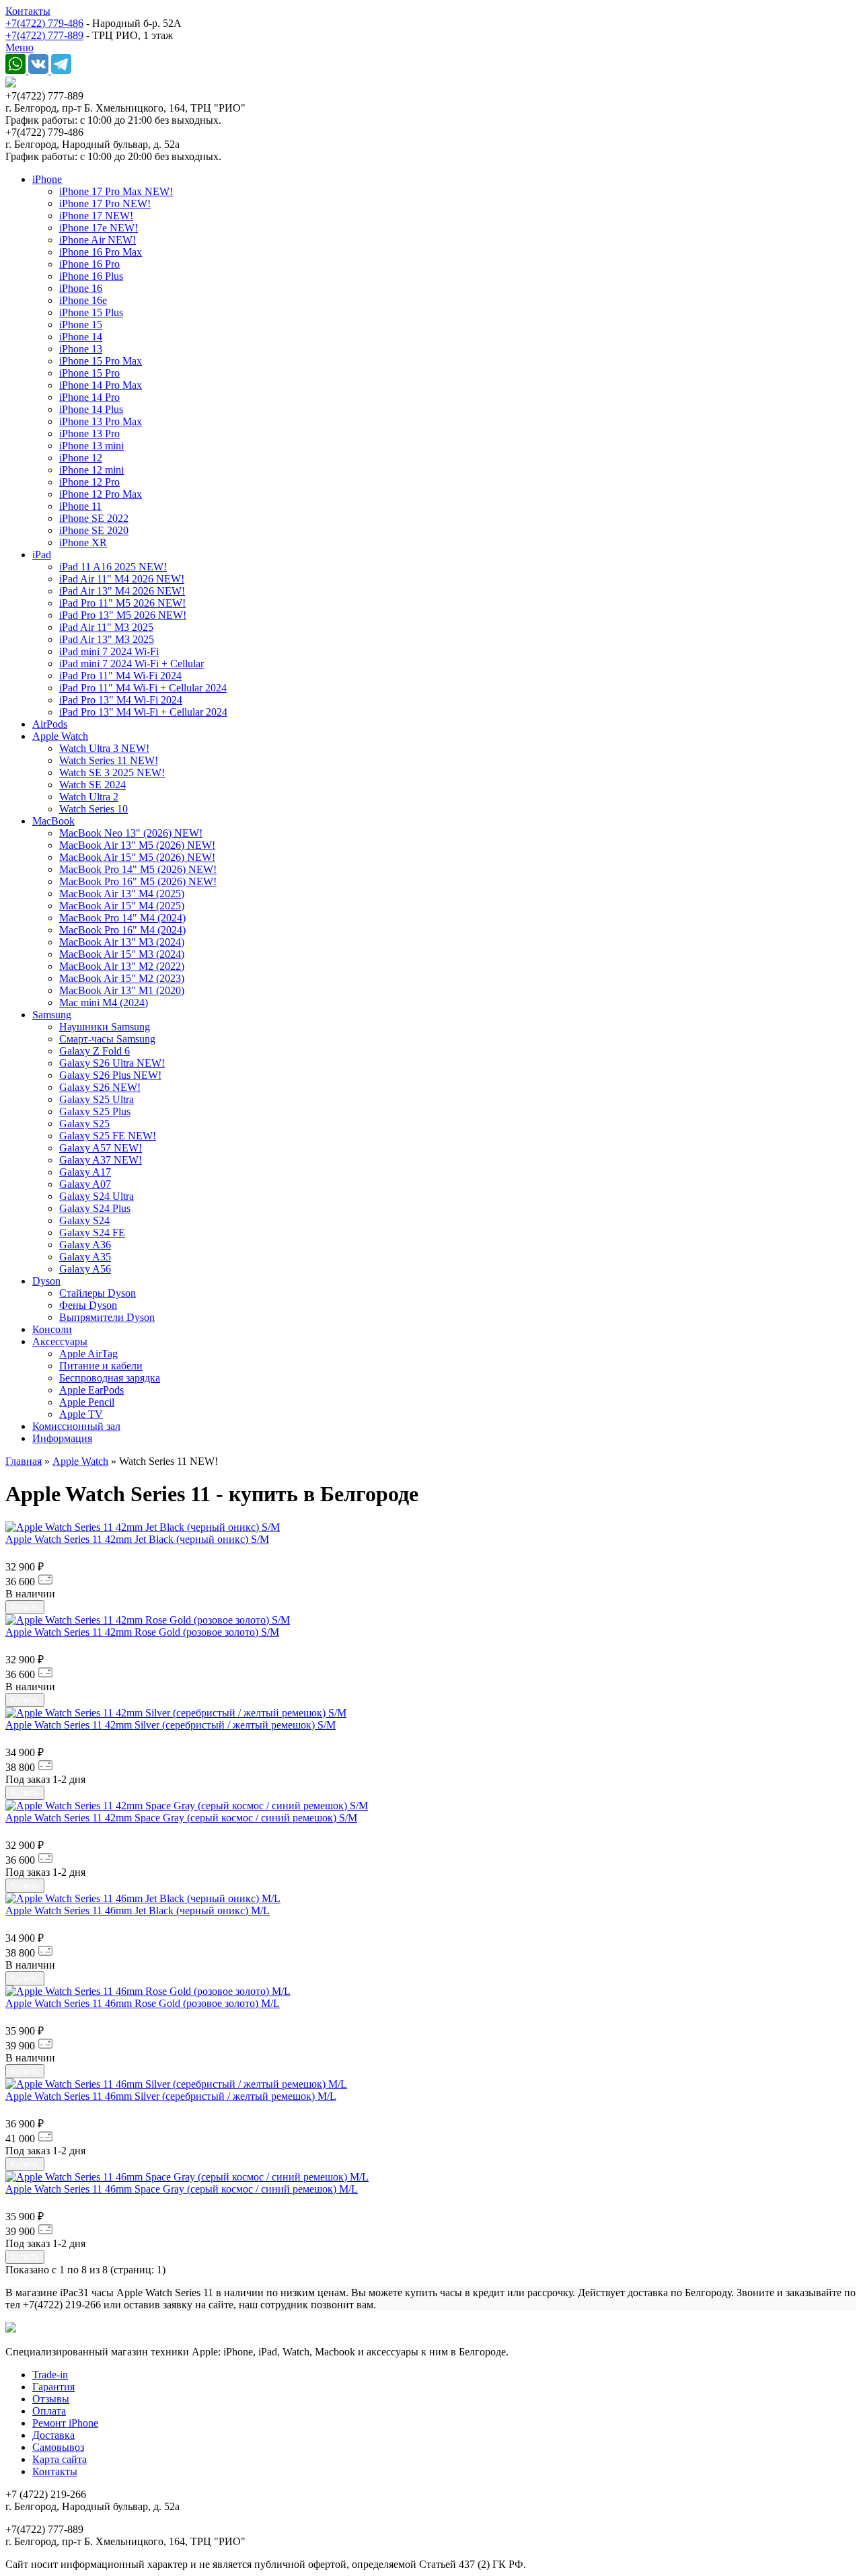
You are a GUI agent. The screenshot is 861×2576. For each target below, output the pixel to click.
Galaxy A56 (85, 1269)
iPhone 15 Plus (91, 312)
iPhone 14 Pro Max (101, 385)
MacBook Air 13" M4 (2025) (122, 894)
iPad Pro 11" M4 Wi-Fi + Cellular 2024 (143, 688)
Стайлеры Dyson (98, 1293)
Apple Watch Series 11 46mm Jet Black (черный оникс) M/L (138, 1910)
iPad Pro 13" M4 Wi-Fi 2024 (121, 700)
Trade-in (50, 2375)
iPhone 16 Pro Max (101, 252)
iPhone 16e (83, 300)
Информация (62, 1438)
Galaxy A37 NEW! (101, 1160)
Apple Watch (60, 736)
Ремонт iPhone (65, 2423)
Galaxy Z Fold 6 (95, 1051)
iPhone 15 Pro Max (101, 361)
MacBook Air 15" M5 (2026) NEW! (137, 857)
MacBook (53, 821)
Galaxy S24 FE (92, 1233)
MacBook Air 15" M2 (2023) (122, 978)
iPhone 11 (80, 506)
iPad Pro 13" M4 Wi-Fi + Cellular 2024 (143, 712)
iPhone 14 (81, 337)
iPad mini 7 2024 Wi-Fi (109, 651)
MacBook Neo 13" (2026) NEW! (131, 833)
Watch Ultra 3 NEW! (104, 748)
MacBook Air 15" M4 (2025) (122, 906)
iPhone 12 (81, 458)
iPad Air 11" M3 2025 (106, 627)
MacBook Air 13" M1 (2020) (122, 990)
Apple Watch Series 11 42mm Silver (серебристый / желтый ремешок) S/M (171, 1725)
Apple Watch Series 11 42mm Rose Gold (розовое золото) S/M (142, 1632)
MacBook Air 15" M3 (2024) (122, 954)
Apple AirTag (88, 1354)
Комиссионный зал (76, 1426)
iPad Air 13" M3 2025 (107, 639)
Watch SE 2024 (92, 785)
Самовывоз (58, 2447)
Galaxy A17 (85, 1172)
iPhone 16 (81, 288)
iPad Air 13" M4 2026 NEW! (122, 591)
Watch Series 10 (93, 809)
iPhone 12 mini (91, 470)
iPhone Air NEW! (98, 240)
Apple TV (81, 1414)
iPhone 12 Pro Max (101, 494)
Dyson (46, 1281)
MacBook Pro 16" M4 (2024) (122, 930)
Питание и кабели (101, 1366)
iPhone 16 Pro (89, 264)
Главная (24, 1461)
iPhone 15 (81, 325)
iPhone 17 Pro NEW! (105, 203)
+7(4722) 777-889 (44, 35)
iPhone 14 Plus (91, 409)
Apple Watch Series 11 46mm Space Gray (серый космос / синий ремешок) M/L (182, 2189)
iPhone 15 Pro (89, 373)
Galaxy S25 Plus (95, 1111)
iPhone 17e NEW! (99, 228)
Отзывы (51, 2399)
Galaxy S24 (84, 1220)
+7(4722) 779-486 (44, 23)
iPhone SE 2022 (94, 518)
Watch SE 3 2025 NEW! (112, 772)
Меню (20, 47)
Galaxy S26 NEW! (100, 1087)
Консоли (52, 1329)
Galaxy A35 (85, 1257)
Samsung (52, 1015)
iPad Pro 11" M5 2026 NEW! (122, 603)
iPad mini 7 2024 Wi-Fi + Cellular (132, 664)
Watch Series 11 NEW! (109, 760)
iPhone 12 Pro (89, 482)
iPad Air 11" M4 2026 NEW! (122, 579)
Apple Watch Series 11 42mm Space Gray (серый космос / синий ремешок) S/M (181, 1818)
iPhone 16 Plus (91, 276)
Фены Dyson (88, 1305)
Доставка (53, 2435)
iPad (42, 555)
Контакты (28, 11)
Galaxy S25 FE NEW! (108, 1136)
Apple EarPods (91, 1390)
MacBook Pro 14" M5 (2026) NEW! (138, 869)
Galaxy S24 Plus (95, 1208)
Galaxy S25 (84, 1124)
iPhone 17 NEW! (96, 216)
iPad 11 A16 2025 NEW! (113, 567)
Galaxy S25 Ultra (97, 1099)
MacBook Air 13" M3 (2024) (122, 942)
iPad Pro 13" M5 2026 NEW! (123, 615)
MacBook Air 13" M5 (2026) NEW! (137, 845)
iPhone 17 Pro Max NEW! (116, 191)
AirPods (50, 724)
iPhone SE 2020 (94, 530)
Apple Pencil (87, 1402)
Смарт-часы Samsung (107, 1039)
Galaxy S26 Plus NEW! (110, 1075)
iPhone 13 (81, 349)
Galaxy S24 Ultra (97, 1196)
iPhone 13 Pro (89, 433)
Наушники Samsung (105, 1027)
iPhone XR (83, 542)
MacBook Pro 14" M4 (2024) (122, 918)
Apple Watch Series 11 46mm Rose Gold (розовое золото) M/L (143, 2003)
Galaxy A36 (85, 1245)
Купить (25, 1607)
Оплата (49, 2411)
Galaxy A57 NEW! (101, 1148)
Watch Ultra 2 (89, 797)
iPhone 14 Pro (89, 397)
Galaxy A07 (85, 1184)
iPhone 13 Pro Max (101, 421)
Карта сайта (60, 2459)
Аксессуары (60, 1341)
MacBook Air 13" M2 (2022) (122, 966)
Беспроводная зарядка (110, 1378)
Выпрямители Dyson (107, 1317)
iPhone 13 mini (91, 446)
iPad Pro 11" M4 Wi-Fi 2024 (120, 676)
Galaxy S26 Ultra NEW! (112, 1063)
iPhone (47, 179)
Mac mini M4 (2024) (104, 1002)
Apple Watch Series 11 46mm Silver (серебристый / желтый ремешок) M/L (171, 2096)
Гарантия (53, 2387)
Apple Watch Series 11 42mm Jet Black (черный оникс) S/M (137, 1539)
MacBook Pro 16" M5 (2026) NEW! (138, 881)
